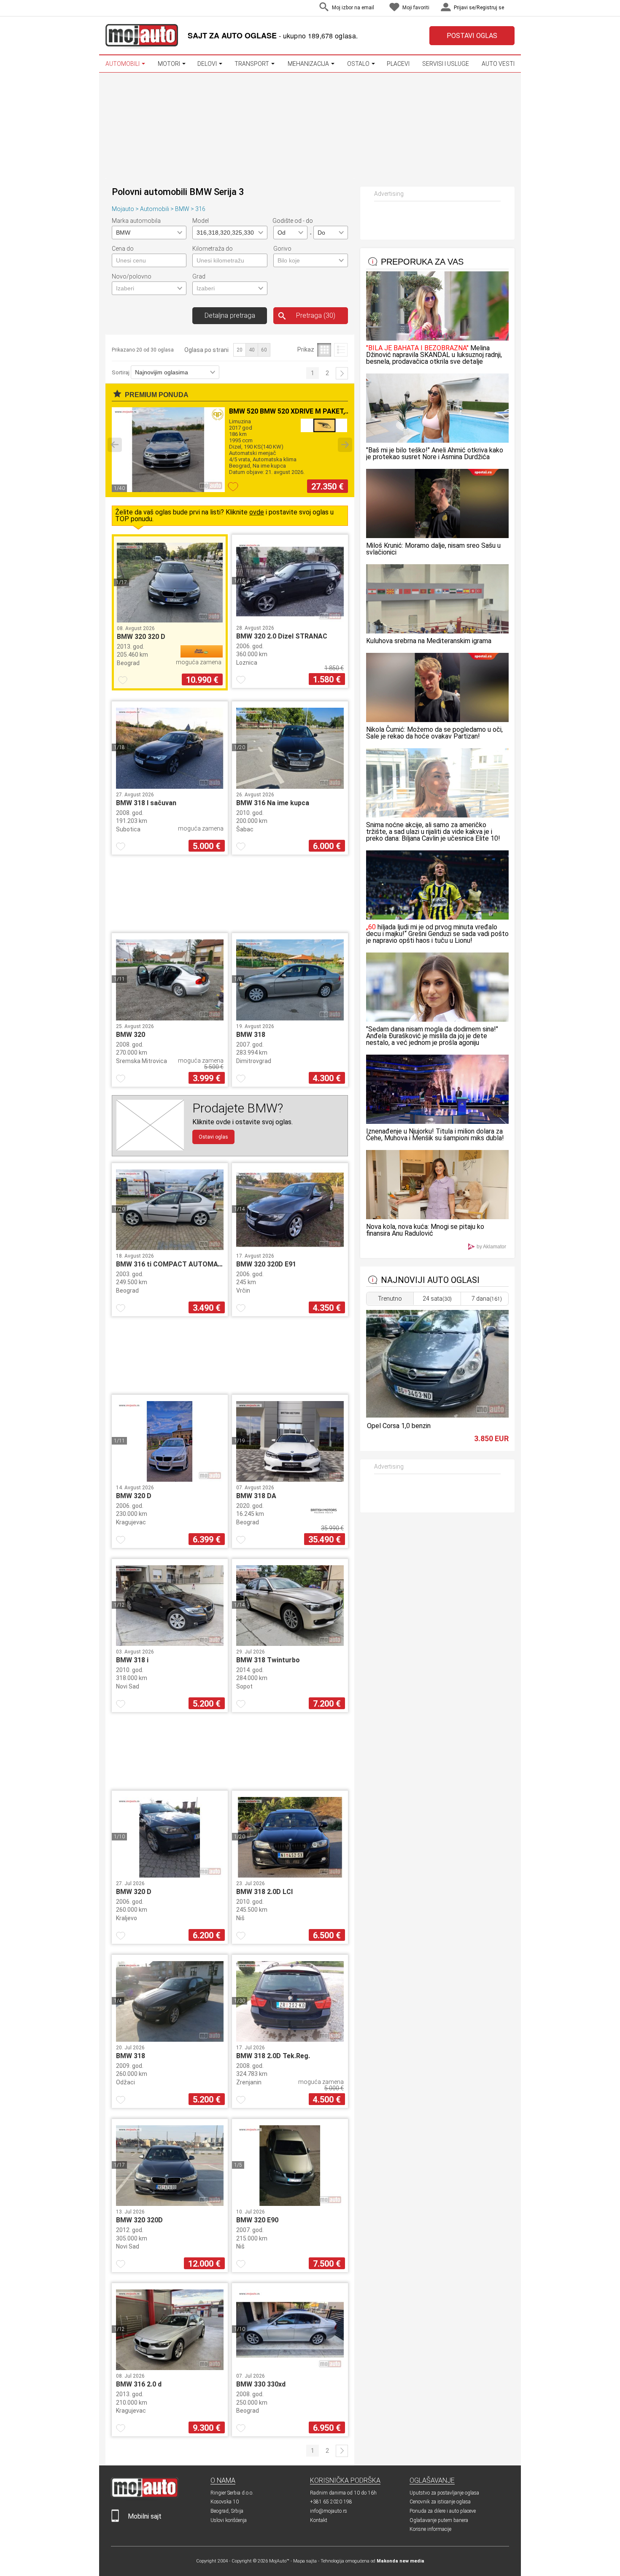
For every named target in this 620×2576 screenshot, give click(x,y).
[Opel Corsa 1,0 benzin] (437, 1415)
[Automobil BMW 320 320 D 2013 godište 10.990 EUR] (170, 620)
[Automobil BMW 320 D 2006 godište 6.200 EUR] (170, 1875)
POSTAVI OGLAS (472, 36)
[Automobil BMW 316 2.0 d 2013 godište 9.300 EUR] (170, 2368)
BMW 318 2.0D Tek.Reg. (273, 2056)
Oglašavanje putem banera (439, 2520)
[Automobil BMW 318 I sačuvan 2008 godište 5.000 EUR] (170, 786)
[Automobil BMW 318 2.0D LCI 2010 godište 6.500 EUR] (290, 1875)
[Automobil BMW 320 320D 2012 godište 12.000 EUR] (170, 2204)
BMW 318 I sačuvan (146, 803)
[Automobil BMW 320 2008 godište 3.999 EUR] (170, 1018)
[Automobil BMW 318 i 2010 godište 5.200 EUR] (170, 1644)
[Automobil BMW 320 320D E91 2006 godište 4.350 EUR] (290, 1248)
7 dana (487, 1299)
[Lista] (341, 350)
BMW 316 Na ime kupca (273, 803)
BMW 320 (131, 1035)
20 (240, 350)
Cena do (123, 249)
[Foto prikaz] (324, 350)
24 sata (437, 1299)
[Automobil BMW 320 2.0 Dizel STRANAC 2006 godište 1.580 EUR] (290, 620)
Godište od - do (293, 221)
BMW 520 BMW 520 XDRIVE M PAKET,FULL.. (297, 411)
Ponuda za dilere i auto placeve (443, 2511)
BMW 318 (251, 1035)
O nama (223, 2480)
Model (201, 221)
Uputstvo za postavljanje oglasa (444, 2493)
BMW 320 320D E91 (266, 1264)
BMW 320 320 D (141, 637)
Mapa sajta (305, 2561)
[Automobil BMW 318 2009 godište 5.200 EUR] (170, 2039)
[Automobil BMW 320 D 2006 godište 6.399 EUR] (170, 1479)
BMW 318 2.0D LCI (264, 1892)
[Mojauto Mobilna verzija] (115, 2520)
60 (264, 350)
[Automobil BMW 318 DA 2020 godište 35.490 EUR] (290, 1479)
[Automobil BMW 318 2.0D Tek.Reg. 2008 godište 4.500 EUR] (290, 2039)
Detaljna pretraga (230, 315)
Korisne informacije (430, 2529)
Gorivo (282, 249)
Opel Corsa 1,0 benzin (399, 1426)
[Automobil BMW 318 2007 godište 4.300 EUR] (290, 1018)
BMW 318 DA (256, 1496)
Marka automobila (136, 221)
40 (252, 350)
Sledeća (342, 373)
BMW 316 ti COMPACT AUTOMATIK (172, 1264)
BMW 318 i (132, 1660)
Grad (199, 276)
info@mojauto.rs (329, 2511)
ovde (257, 512)
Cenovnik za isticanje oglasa (440, 2502)
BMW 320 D (134, 1496)
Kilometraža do (213, 249)
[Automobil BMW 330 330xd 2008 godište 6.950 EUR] (290, 2368)
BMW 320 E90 (257, 2220)
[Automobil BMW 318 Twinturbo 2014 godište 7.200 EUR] (290, 1644)
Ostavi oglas (213, 1137)
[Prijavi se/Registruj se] (512, 8)
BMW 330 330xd (261, 2384)
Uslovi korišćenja (229, 2520)
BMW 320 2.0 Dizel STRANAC (282, 636)
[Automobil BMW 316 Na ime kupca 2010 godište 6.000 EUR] (290, 786)
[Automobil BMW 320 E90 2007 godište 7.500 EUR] (290, 2204)
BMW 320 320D (139, 2220)
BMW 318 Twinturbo (268, 1660)
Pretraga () (316, 315)
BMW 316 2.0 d (139, 2384)
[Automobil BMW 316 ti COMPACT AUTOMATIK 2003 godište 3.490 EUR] (170, 1248)
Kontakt (319, 2520)
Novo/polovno (132, 276)
